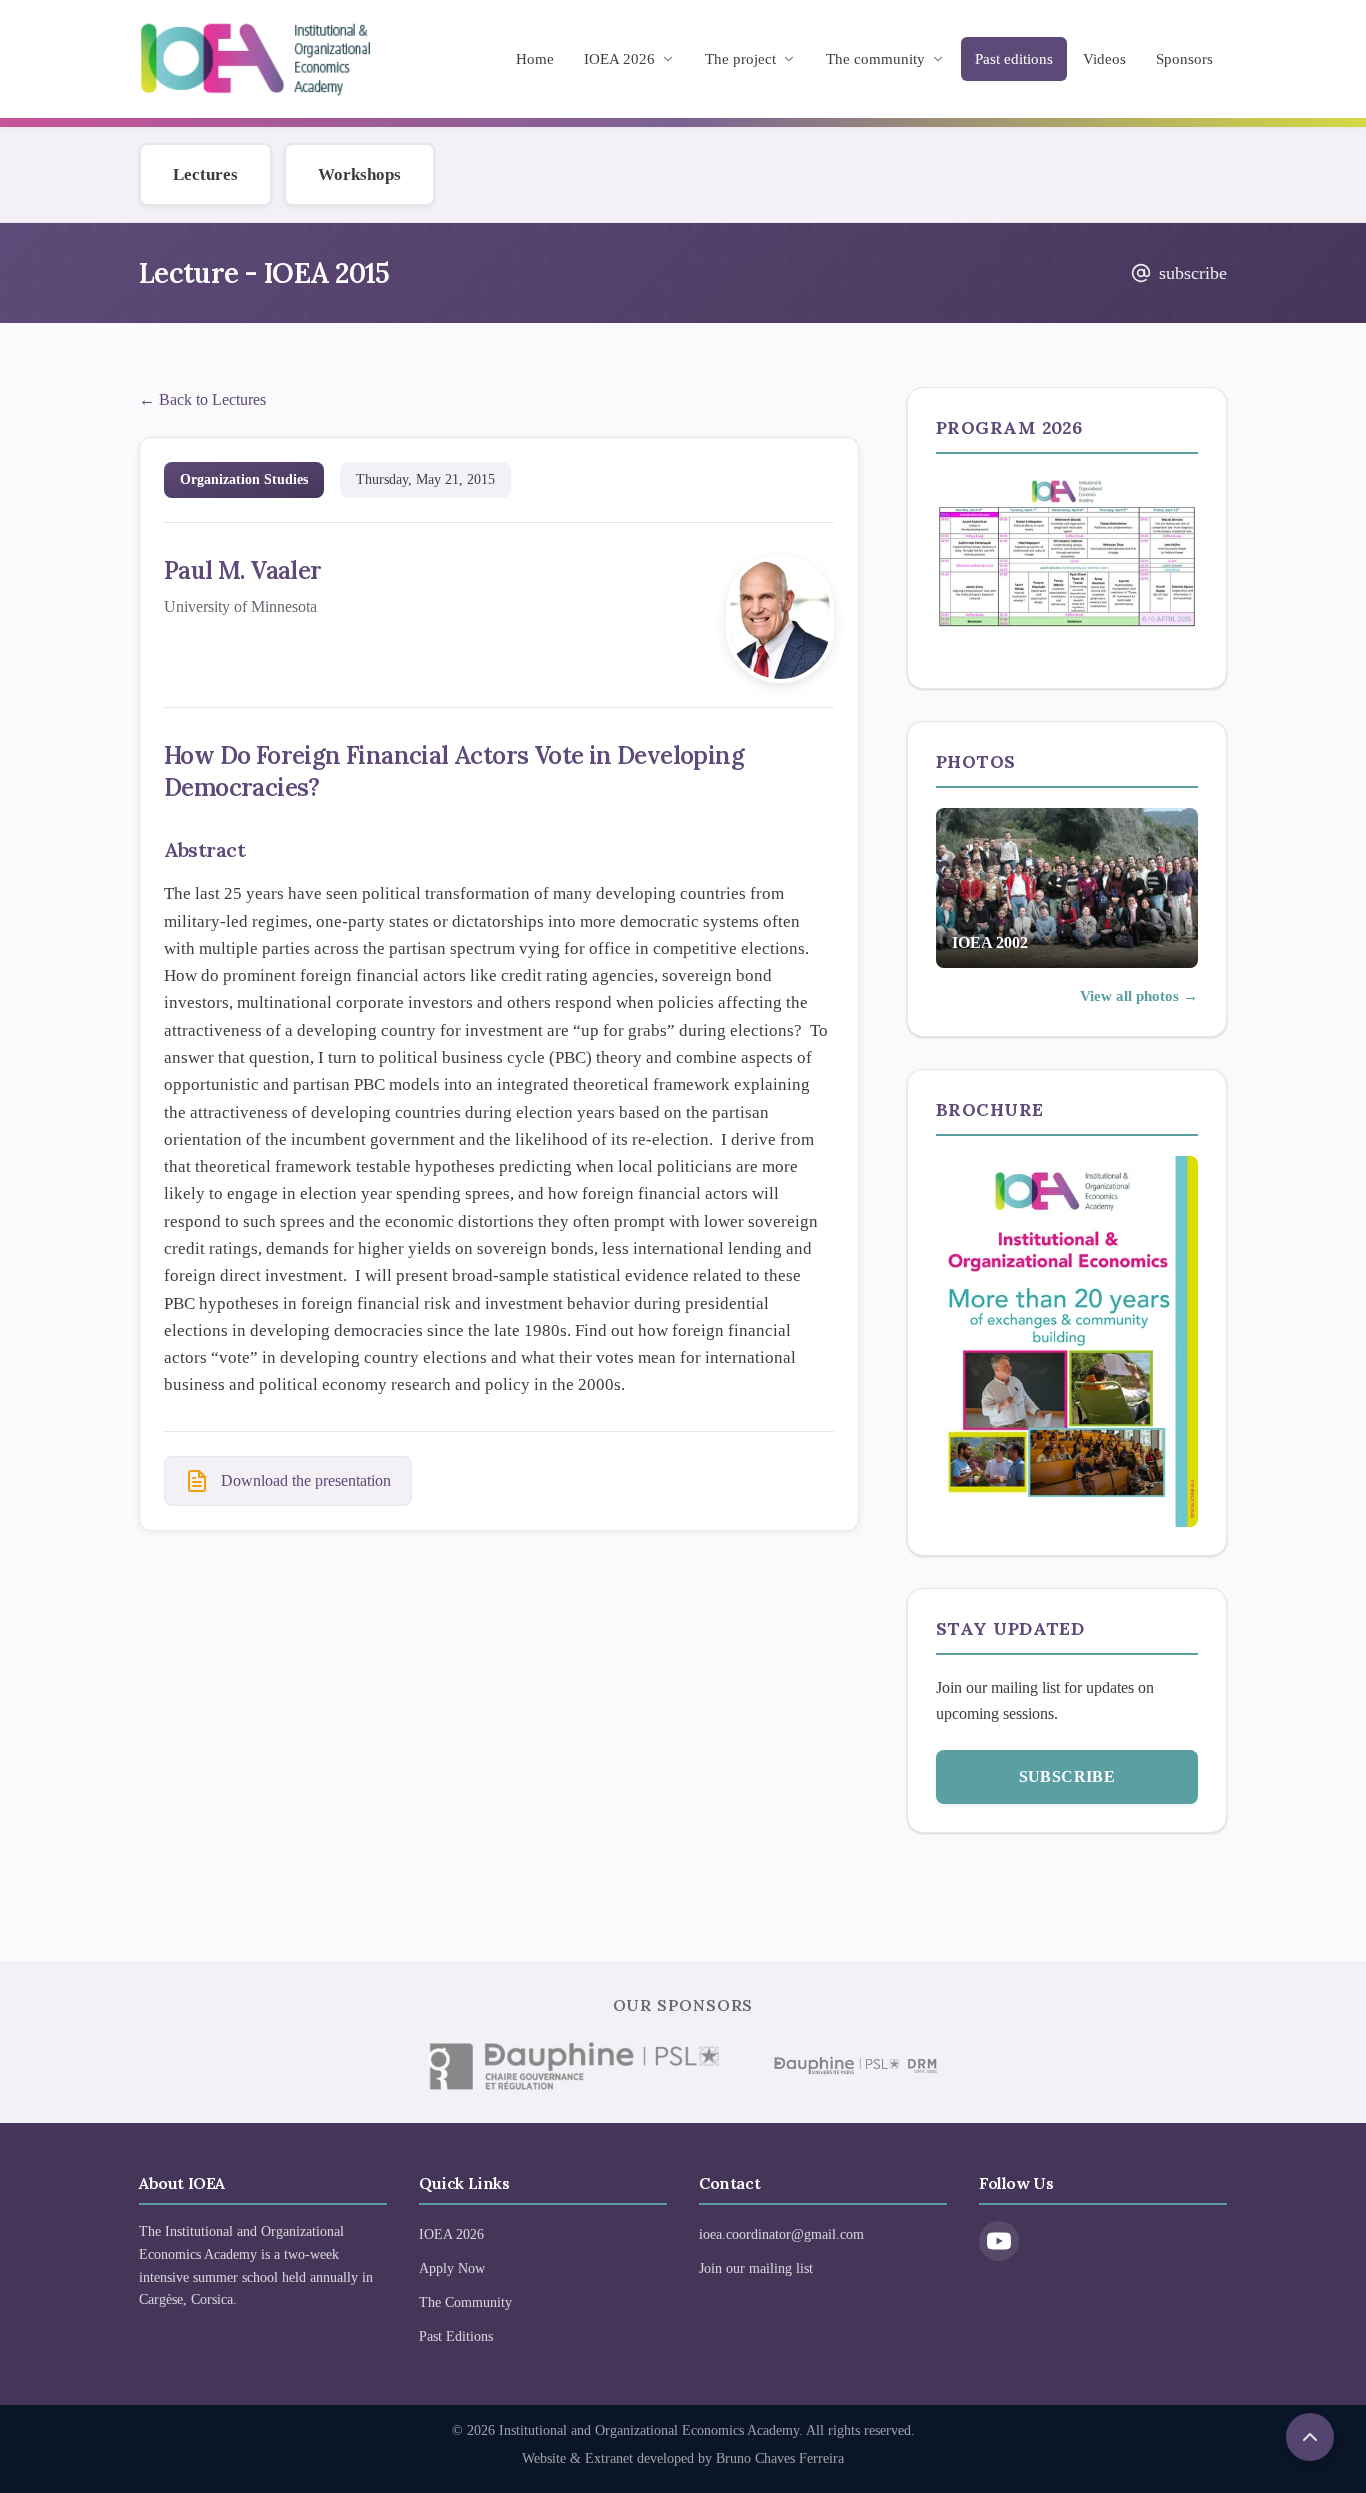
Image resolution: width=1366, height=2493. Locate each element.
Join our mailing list (756, 2268)
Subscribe (1067, 1776)
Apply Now (452, 2268)
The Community (465, 2302)
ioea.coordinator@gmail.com (781, 2234)
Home (535, 59)
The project (740, 59)
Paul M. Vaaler (243, 570)
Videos (1104, 59)
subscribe (1193, 273)
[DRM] (854, 2066)
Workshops (359, 174)
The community (875, 59)
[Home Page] (255, 59)
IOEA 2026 (619, 59)
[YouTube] (999, 2241)
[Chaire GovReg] (573, 2066)
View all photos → (1139, 995)
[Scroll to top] (1310, 2437)
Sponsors (1184, 59)
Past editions (1014, 59)
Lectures (205, 174)
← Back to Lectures (202, 399)
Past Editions (456, 2336)
